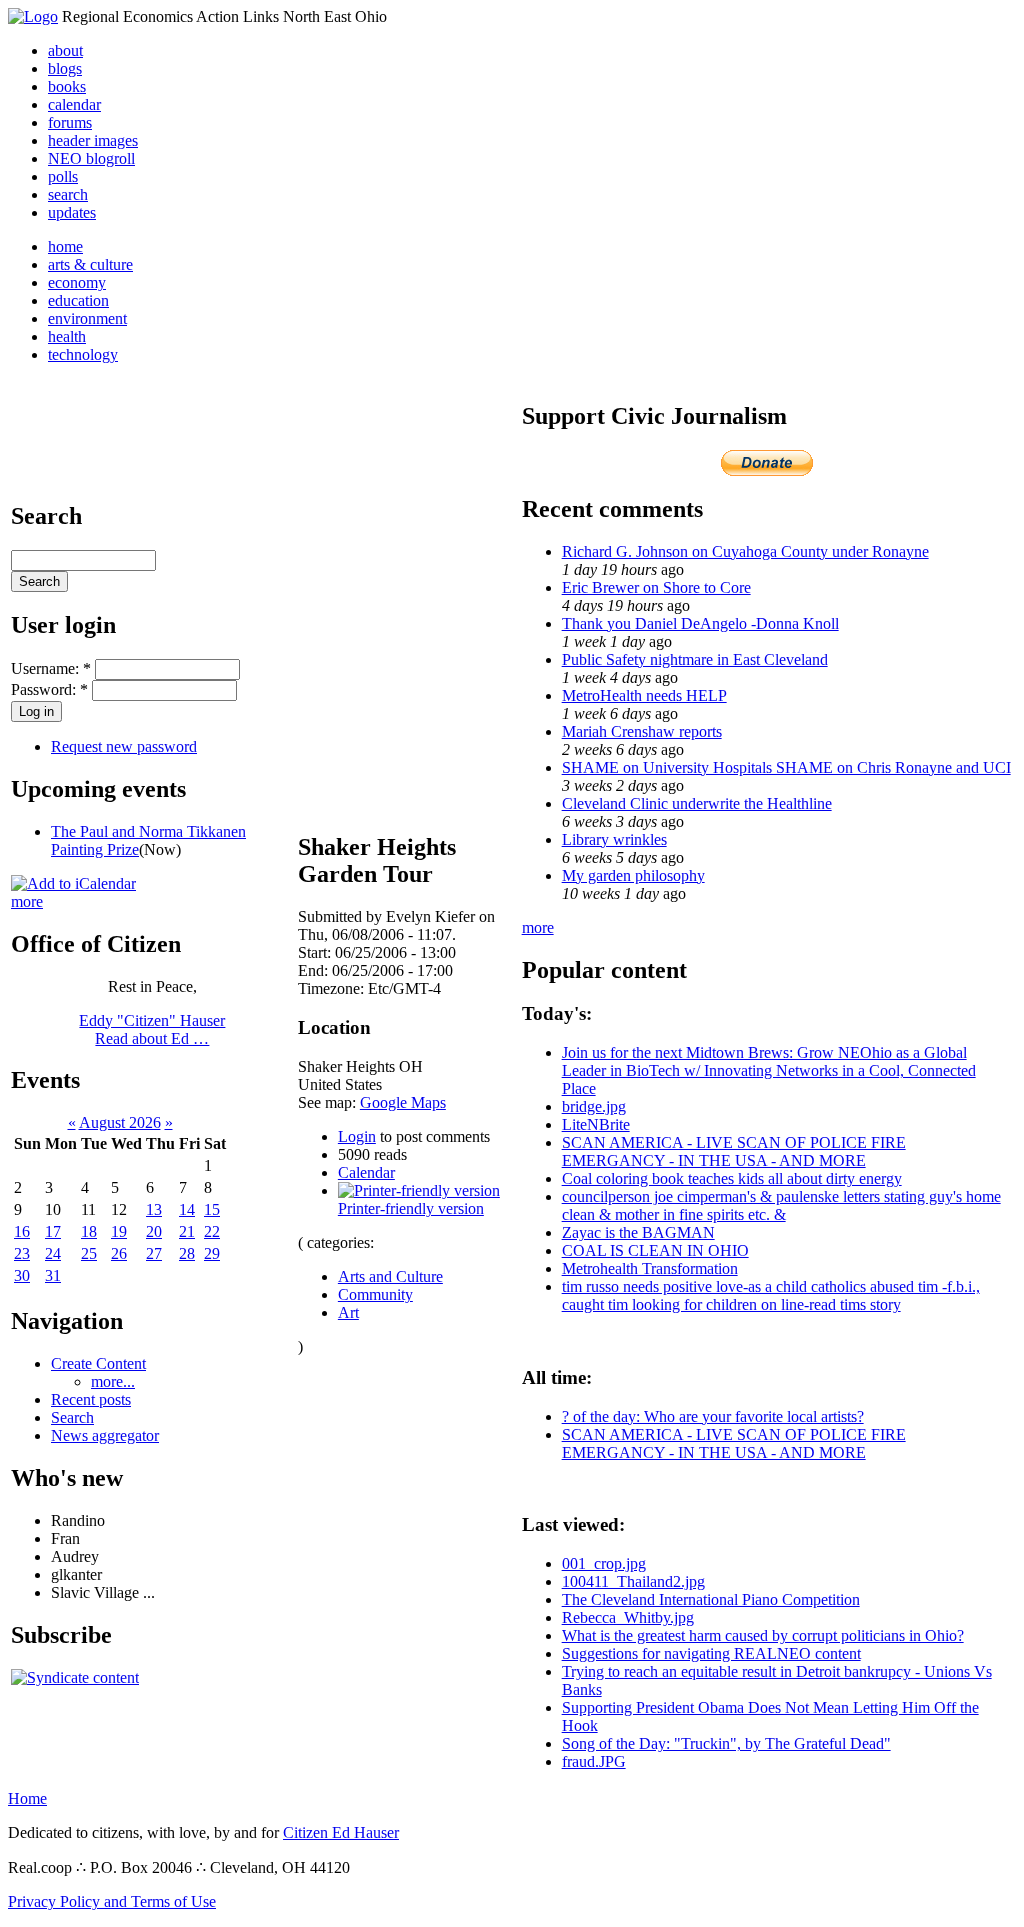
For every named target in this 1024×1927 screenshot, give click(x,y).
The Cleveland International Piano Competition (711, 1599)
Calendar (366, 1172)
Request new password (124, 746)
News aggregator (105, 1435)
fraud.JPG (594, 1761)
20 (154, 1231)
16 (22, 1231)
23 (22, 1253)
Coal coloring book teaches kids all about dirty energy (732, 1178)
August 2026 (120, 1122)
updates (72, 212)
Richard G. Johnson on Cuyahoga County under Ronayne (745, 551)
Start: (316, 952)
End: (315, 970)
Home (27, 1798)
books (67, 86)
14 (187, 1209)
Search (72, 1417)
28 (187, 1253)
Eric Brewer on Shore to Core (656, 587)
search (68, 194)
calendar (74, 104)
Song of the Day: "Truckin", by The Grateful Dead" (726, 1743)
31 (53, 1275)
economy (77, 282)
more (27, 901)
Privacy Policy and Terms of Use (112, 1901)
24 (53, 1253)
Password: (49, 689)
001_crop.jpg (604, 1563)
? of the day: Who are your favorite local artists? (713, 1416)
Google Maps (403, 1102)
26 (119, 1253)
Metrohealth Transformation (650, 1268)
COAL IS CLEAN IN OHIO (655, 1250)
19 (119, 1231)
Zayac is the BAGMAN (638, 1232)
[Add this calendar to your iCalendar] (73, 883)
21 (187, 1231)
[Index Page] (33, 16)
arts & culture (90, 264)
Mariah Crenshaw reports (642, 731)
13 (154, 1209)
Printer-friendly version (411, 1208)
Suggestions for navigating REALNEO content (711, 1653)
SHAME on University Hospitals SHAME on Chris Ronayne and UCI (786, 767)
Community (375, 1294)
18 (89, 1231)
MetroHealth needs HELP (644, 695)
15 (212, 1209)
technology (83, 354)
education (78, 300)
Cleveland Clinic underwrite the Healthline (697, 803)
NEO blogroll (91, 158)
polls (63, 176)
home (65, 246)
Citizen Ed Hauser (341, 1832)
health (67, 336)
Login (357, 1136)
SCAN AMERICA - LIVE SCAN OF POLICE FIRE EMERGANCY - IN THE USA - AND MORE (734, 1151)
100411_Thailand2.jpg (633, 1581)
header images (93, 140)
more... (113, 1381)
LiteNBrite (596, 1124)
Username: (51, 668)
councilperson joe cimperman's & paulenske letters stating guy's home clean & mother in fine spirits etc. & (781, 1205)
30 (22, 1275)
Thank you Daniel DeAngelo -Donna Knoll (700, 623)
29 (212, 1253)
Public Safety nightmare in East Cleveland (695, 659)
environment (87, 318)
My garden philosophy (633, 875)
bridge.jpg (594, 1106)
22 (212, 1231)
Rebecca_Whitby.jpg (628, 1617)
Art (348, 1312)
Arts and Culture (390, 1276)
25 (89, 1253)
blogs (65, 68)
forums (70, 122)
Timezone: (333, 988)
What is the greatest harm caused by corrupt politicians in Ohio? (763, 1635)
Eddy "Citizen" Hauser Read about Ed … (152, 1029)
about (65, 50)
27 (154, 1253)
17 (53, 1231)
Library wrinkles (614, 839)
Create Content (98, 1363)
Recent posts (91, 1399)
